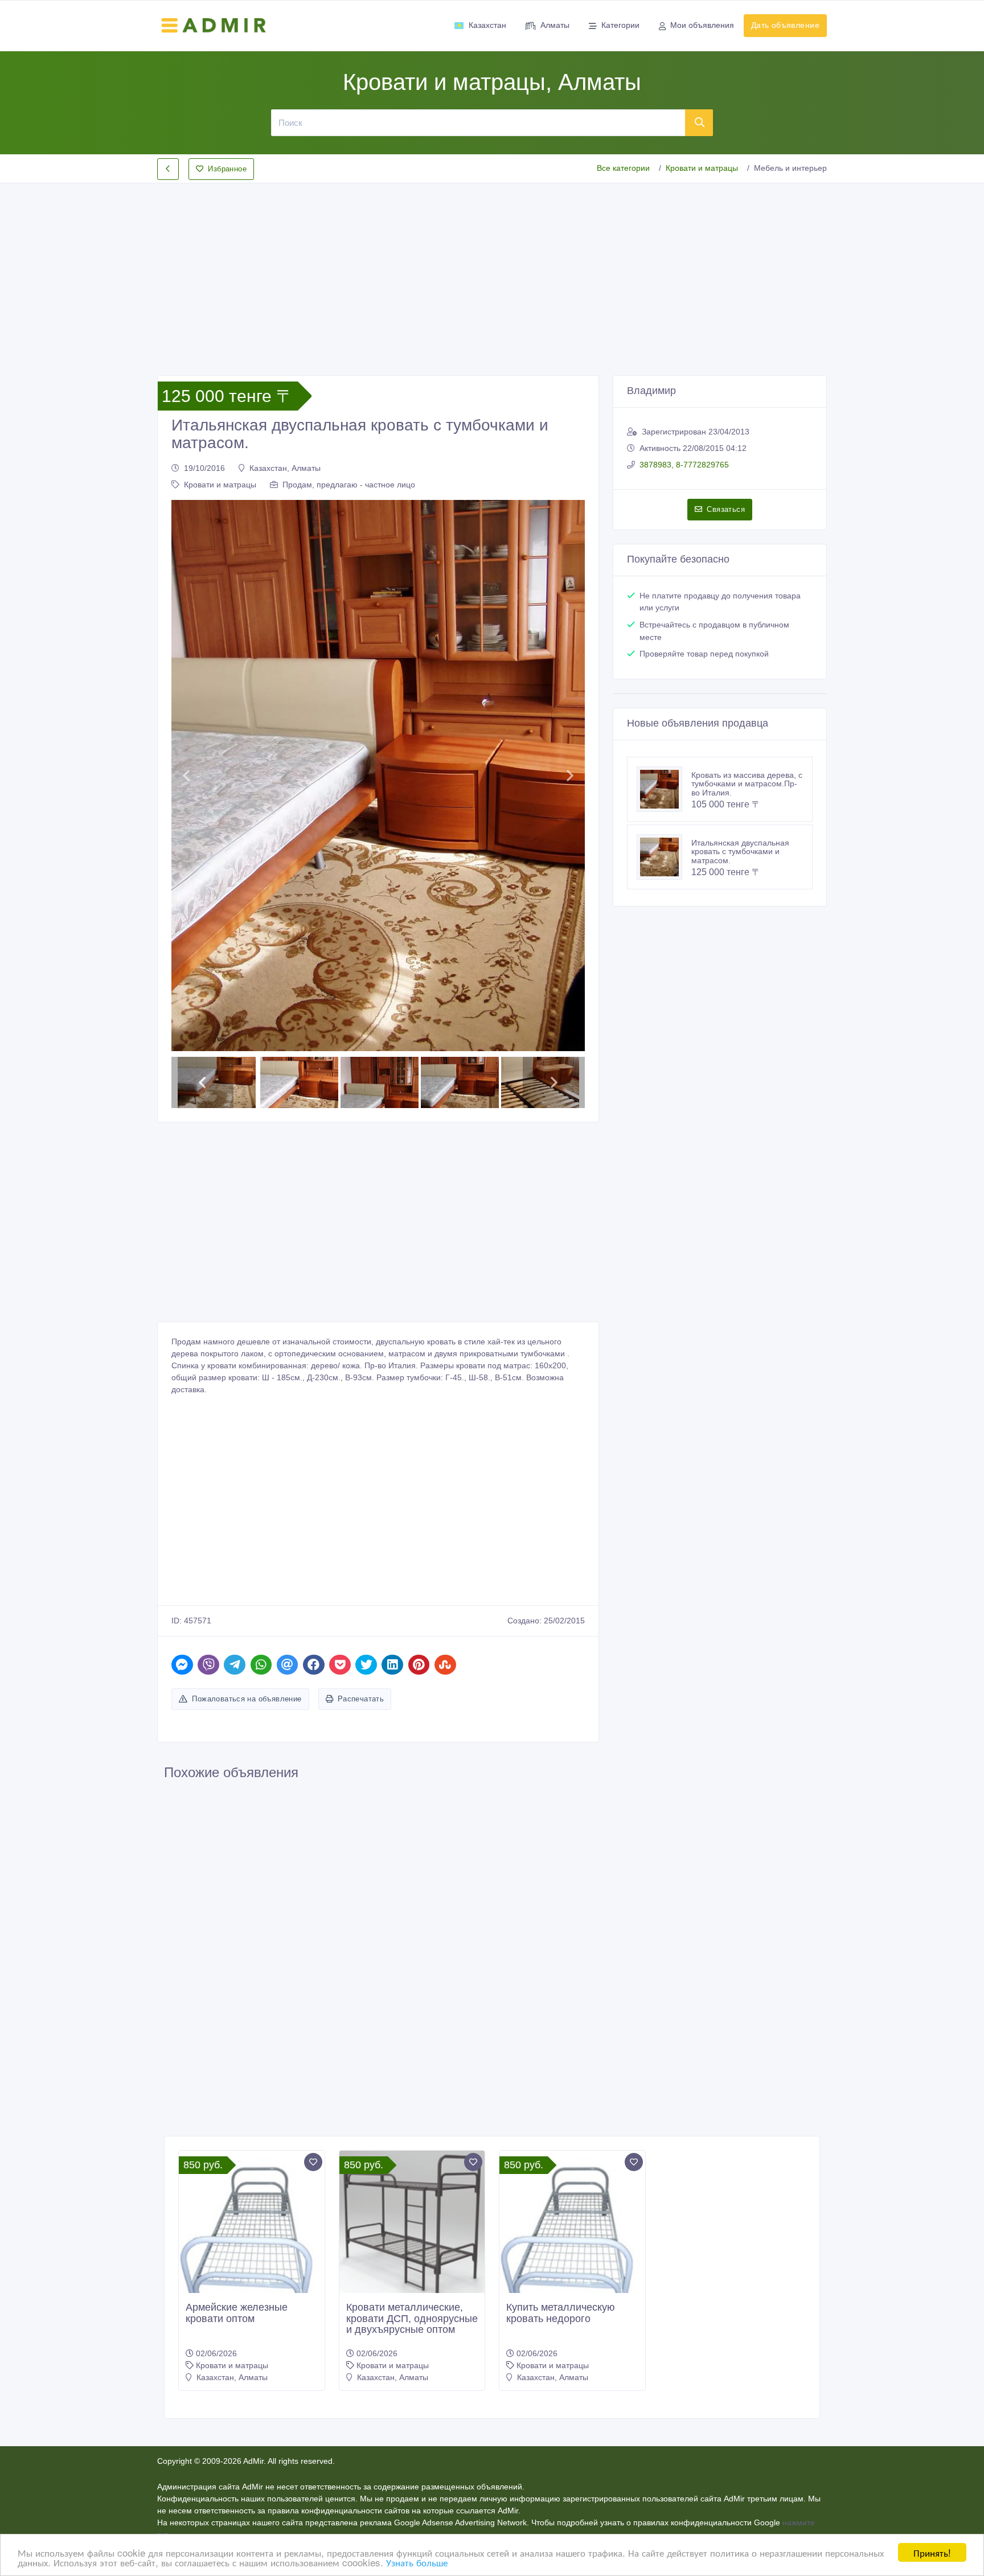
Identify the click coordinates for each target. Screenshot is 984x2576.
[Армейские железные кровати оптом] (252, 2006)
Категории (620, 25)
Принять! (932, 2552)
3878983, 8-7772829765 (684, 465)
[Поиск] (699, 122)
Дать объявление (785, 25)
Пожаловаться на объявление (247, 1458)
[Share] (182, 1423)
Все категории (623, 168)
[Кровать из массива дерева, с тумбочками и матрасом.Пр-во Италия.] (664, 789)
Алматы (555, 25)
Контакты (489, 2324)
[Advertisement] (492, 270)
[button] (186, 655)
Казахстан (487, 25)
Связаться (726, 509)
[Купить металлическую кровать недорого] (572, 2006)
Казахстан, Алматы (285, 468)
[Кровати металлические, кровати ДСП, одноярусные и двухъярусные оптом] (412, 1982)
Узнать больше (417, 2562)
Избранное (227, 169)
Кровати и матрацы (702, 168)
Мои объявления (702, 25)
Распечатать (361, 1458)
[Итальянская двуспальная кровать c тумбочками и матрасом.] (664, 857)
